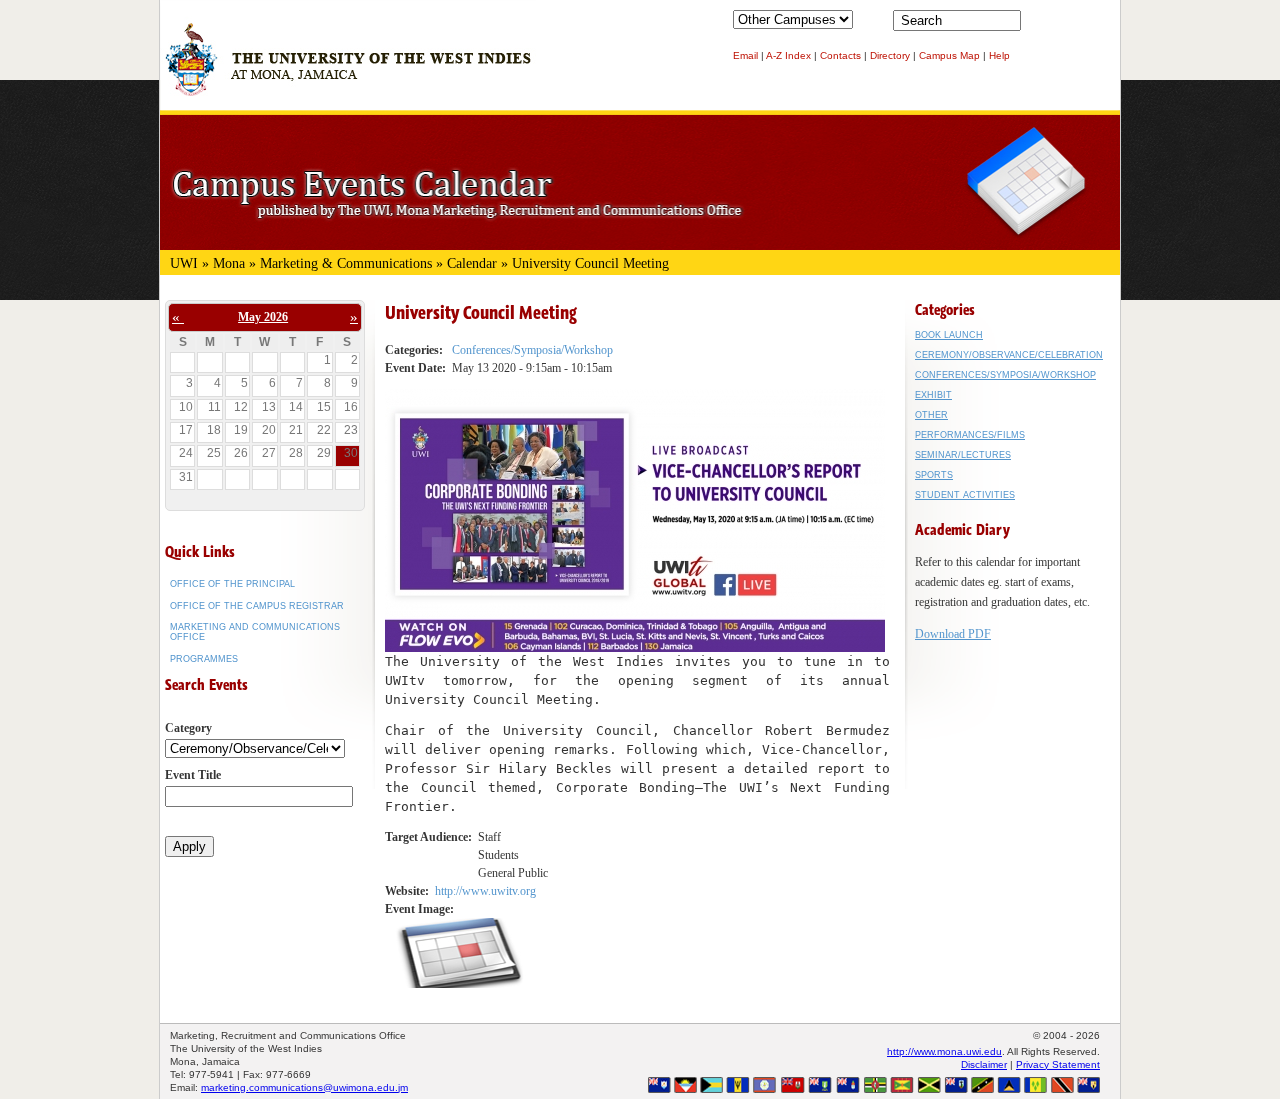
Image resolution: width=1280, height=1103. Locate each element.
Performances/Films (970, 435)
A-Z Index (788, 55)
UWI (184, 263)
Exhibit (933, 395)
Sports (934, 475)
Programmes (204, 659)
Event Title (193, 775)
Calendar (472, 263)
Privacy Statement (1058, 1064)
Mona (229, 263)
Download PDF (953, 634)
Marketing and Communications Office (255, 632)
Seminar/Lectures (963, 455)
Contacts (840, 55)
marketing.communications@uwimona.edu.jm (304, 1087)
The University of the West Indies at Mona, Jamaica (348, 69)
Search (1040, 25)
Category (188, 728)
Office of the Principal (232, 584)
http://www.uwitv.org (485, 891)
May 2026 (263, 317)
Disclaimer (984, 1064)
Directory (890, 55)
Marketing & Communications (346, 263)
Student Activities (965, 495)
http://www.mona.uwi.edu (944, 1051)
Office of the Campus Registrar (257, 606)
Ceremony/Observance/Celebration (1009, 355)
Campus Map (949, 55)
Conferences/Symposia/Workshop (532, 350)
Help (999, 55)
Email (745, 55)
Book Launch (949, 335)
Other (931, 415)
